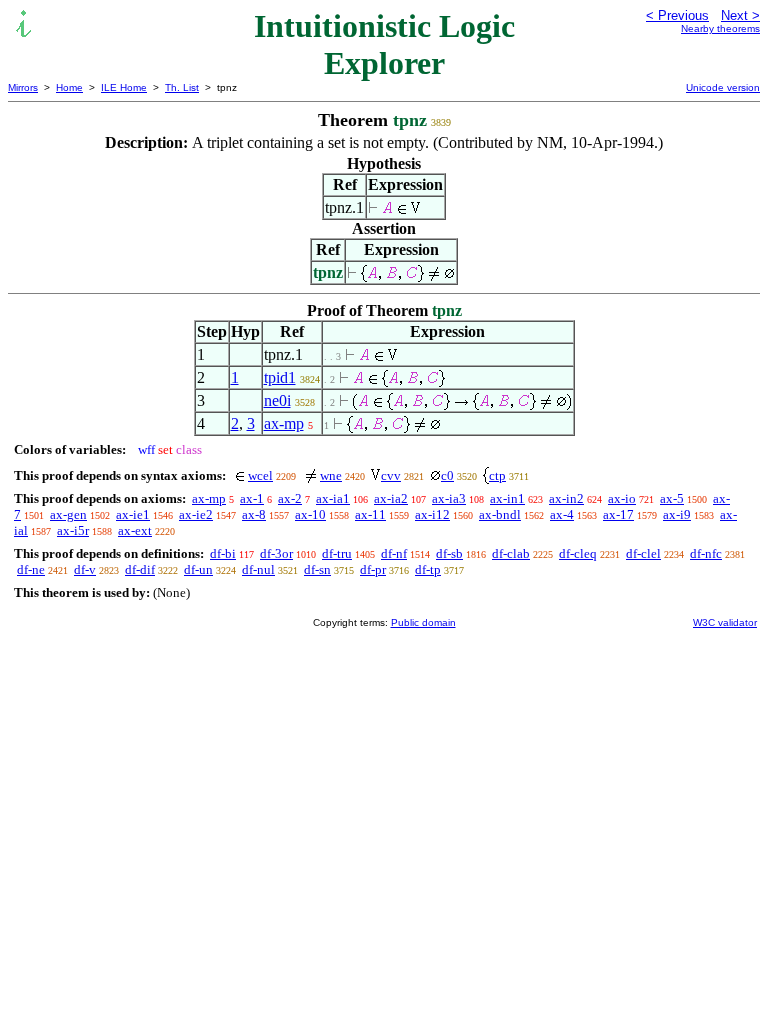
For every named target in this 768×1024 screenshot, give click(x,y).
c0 (447, 475)
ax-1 (252, 498)
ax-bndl (500, 514)
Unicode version (723, 87)
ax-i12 (432, 514)
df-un (198, 569)
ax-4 (562, 514)
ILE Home (124, 87)
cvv (391, 475)
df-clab (511, 553)
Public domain (423, 622)
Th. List (182, 87)
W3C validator (725, 622)
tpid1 (280, 377)
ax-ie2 (196, 514)
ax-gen (68, 514)
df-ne (31, 569)
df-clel (643, 553)
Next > (740, 15)
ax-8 (254, 514)
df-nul (258, 569)
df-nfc (706, 553)
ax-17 (618, 514)
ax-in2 (566, 498)
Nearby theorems (720, 28)
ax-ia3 (449, 498)
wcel (260, 475)
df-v (85, 569)
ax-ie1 (133, 514)
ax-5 (672, 498)
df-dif (140, 569)
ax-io (622, 498)
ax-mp (284, 423)
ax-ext (135, 530)
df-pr (373, 569)
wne (331, 475)
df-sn (317, 569)
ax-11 (370, 514)
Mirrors (23, 87)
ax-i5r (73, 530)
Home (69, 87)
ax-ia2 (391, 498)
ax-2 (290, 498)
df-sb (449, 553)
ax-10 (310, 514)
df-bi (223, 553)
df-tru (337, 553)
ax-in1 (507, 498)
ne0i (277, 400)
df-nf (394, 553)
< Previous (677, 15)
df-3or (276, 553)
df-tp (428, 569)
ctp (497, 475)
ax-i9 (677, 514)
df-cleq (578, 553)
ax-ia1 (333, 498)
